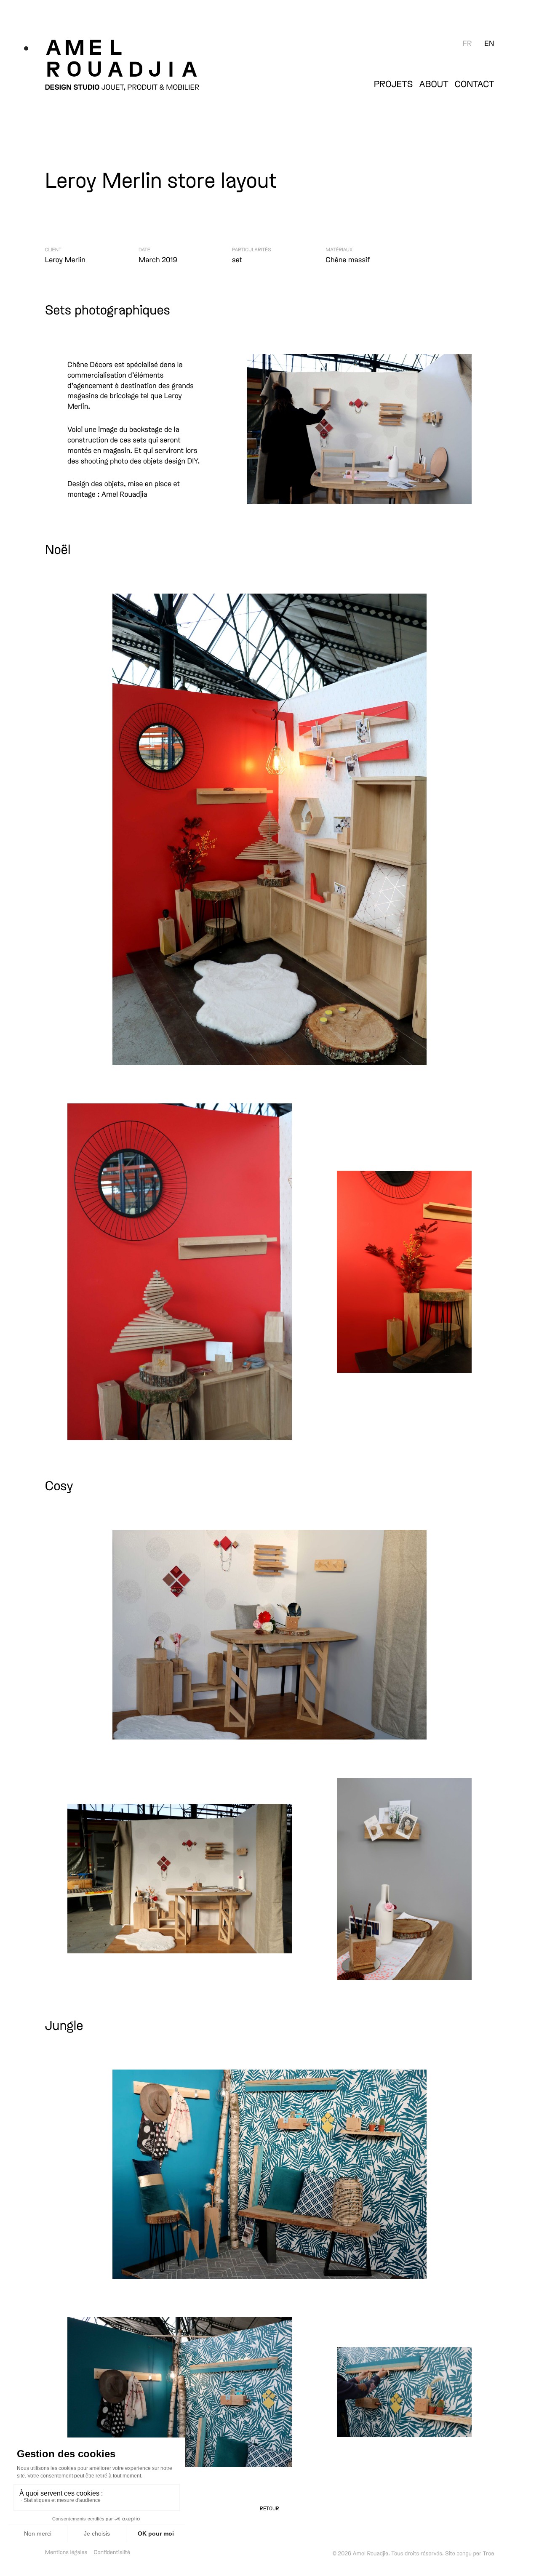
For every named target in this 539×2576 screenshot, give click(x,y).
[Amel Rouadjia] (163, 57)
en (489, 43)
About (434, 84)
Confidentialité (112, 2552)
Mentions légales (66, 2552)
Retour (269, 2508)
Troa (489, 2553)
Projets (394, 84)
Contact (475, 84)
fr (467, 43)
